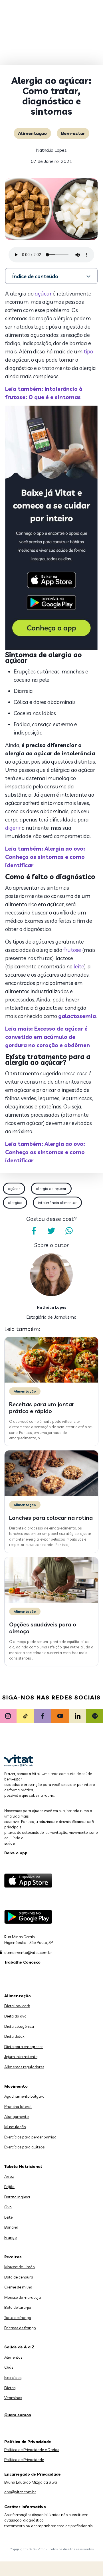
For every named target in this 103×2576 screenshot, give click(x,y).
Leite (8, 2217)
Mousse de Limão (20, 2267)
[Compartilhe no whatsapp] (69, 1231)
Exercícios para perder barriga (30, 2137)
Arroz (9, 2176)
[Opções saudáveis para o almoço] (51, 1601)
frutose (72, 950)
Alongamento (17, 2116)
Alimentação (32, 133)
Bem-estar (73, 133)
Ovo (8, 2207)
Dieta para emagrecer (24, 2047)
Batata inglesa (17, 2197)
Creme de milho (18, 2287)
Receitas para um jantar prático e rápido (42, 1408)
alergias (15, 1203)
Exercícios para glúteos (24, 2147)
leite (79, 966)
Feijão (9, 2187)
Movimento (16, 2086)
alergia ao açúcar (51, 1189)
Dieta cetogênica (19, 2026)
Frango (11, 2237)
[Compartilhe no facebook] (34, 1231)
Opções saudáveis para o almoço (43, 1628)
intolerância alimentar (57, 1203)
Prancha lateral (18, 2106)
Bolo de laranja (18, 2307)
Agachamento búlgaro (24, 2096)
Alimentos (13, 2357)
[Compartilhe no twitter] (51, 1231)
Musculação (15, 2127)
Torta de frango (18, 2318)
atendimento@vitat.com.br (28, 1952)
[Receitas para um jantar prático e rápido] (51, 1381)
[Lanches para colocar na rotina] (51, 1495)
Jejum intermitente (21, 2057)
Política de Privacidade (24, 2460)
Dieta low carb (17, 2006)
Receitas (13, 2257)
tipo (88, 351)
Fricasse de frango (20, 2328)
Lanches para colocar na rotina (51, 1518)
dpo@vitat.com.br (20, 2492)
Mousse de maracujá (23, 2297)
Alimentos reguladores (24, 2067)
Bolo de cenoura (19, 2277)
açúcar (43, 294)
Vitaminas (13, 2398)
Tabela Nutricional (23, 2166)
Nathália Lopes (51, 150)
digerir (13, 828)
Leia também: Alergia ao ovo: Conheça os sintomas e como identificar (45, 857)
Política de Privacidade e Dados (32, 2450)
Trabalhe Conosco (22, 1962)
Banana (11, 2227)
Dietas (10, 2388)
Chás (9, 2367)
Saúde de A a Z (19, 2347)
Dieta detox (14, 2036)
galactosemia (77, 1016)
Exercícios (13, 2377)
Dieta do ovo (15, 2016)
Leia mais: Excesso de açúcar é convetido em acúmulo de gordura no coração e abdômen (48, 1037)
